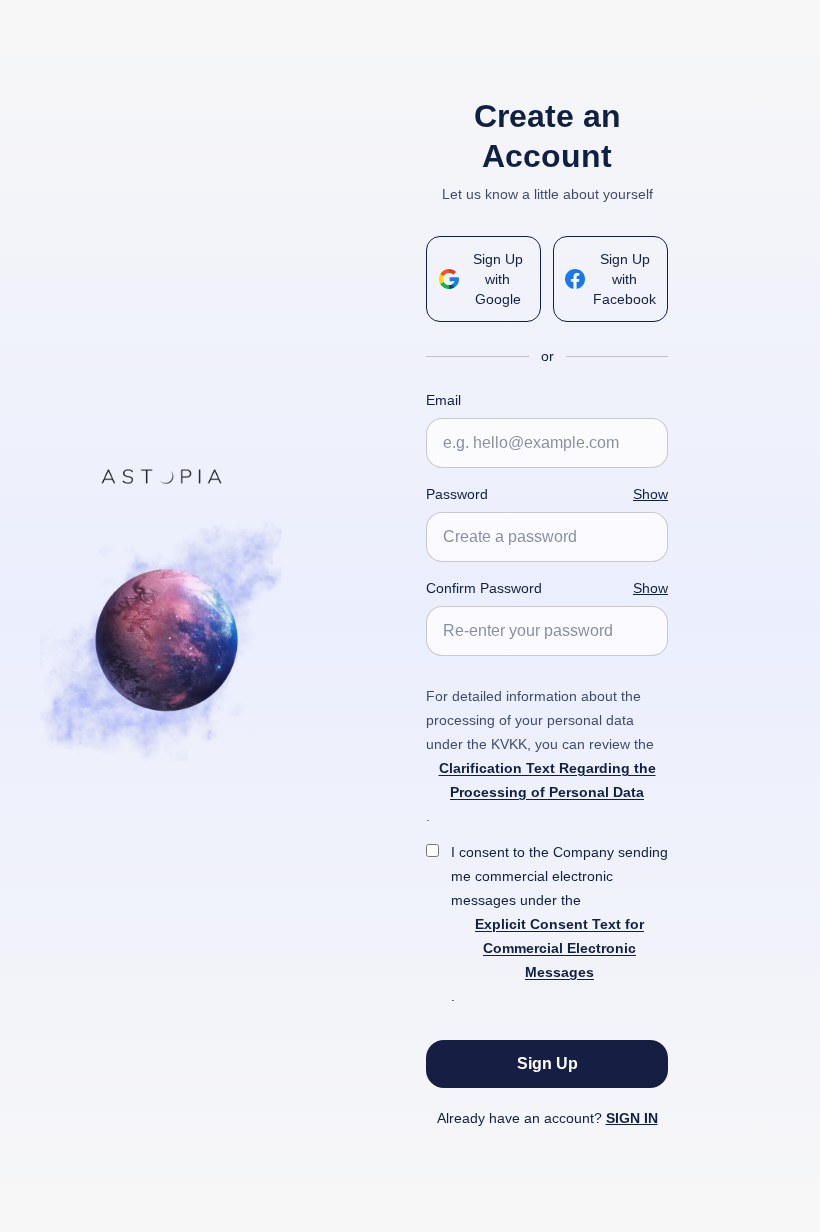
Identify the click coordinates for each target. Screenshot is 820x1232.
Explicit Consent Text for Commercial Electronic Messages (559, 948)
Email (443, 400)
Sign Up (547, 1063)
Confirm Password (484, 588)
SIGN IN (632, 1118)
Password (457, 494)
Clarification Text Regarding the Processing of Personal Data (547, 780)
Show (650, 494)
